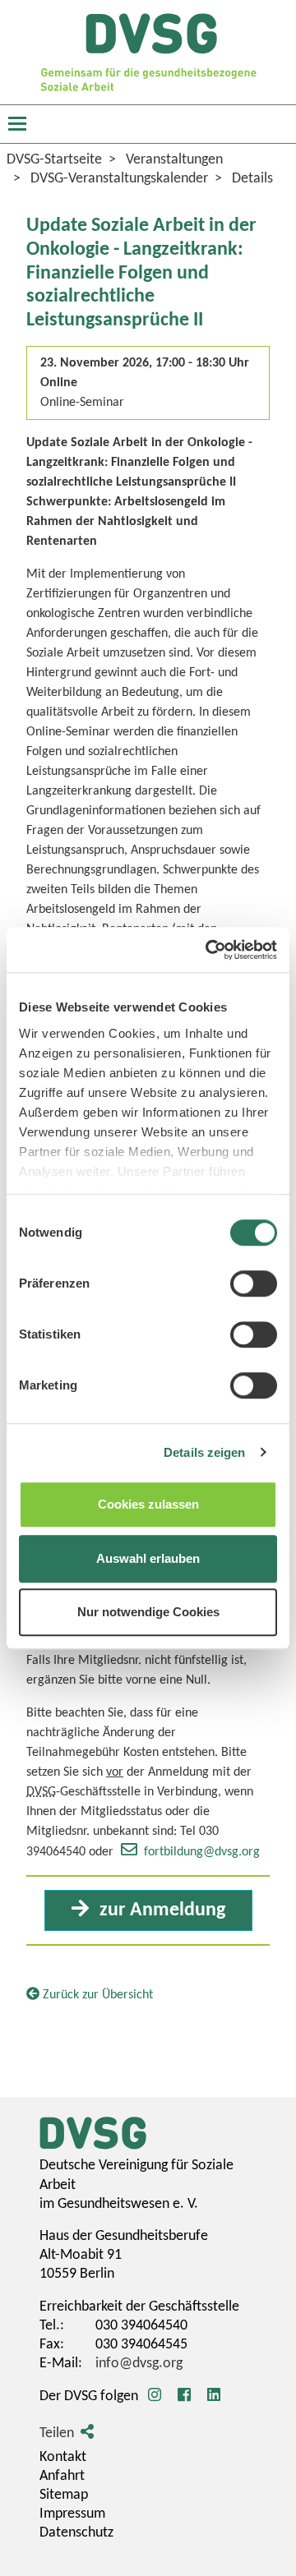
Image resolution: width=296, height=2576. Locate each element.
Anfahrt (62, 2476)
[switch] (254, 1283)
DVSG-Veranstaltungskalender (119, 179)
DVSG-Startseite (54, 160)
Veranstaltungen (174, 160)
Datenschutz (76, 2533)
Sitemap (64, 2495)
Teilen (57, 2433)
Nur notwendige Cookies (148, 1612)
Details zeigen (204, 1452)
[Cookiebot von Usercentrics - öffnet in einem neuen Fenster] (209, 950)
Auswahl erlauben (148, 1558)
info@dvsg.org (139, 2364)
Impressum (72, 2514)
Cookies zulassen (148, 1504)
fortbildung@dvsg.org (202, 1852)
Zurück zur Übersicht (96, 1995)
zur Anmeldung (160, 1910)
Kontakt (63, 2457)
